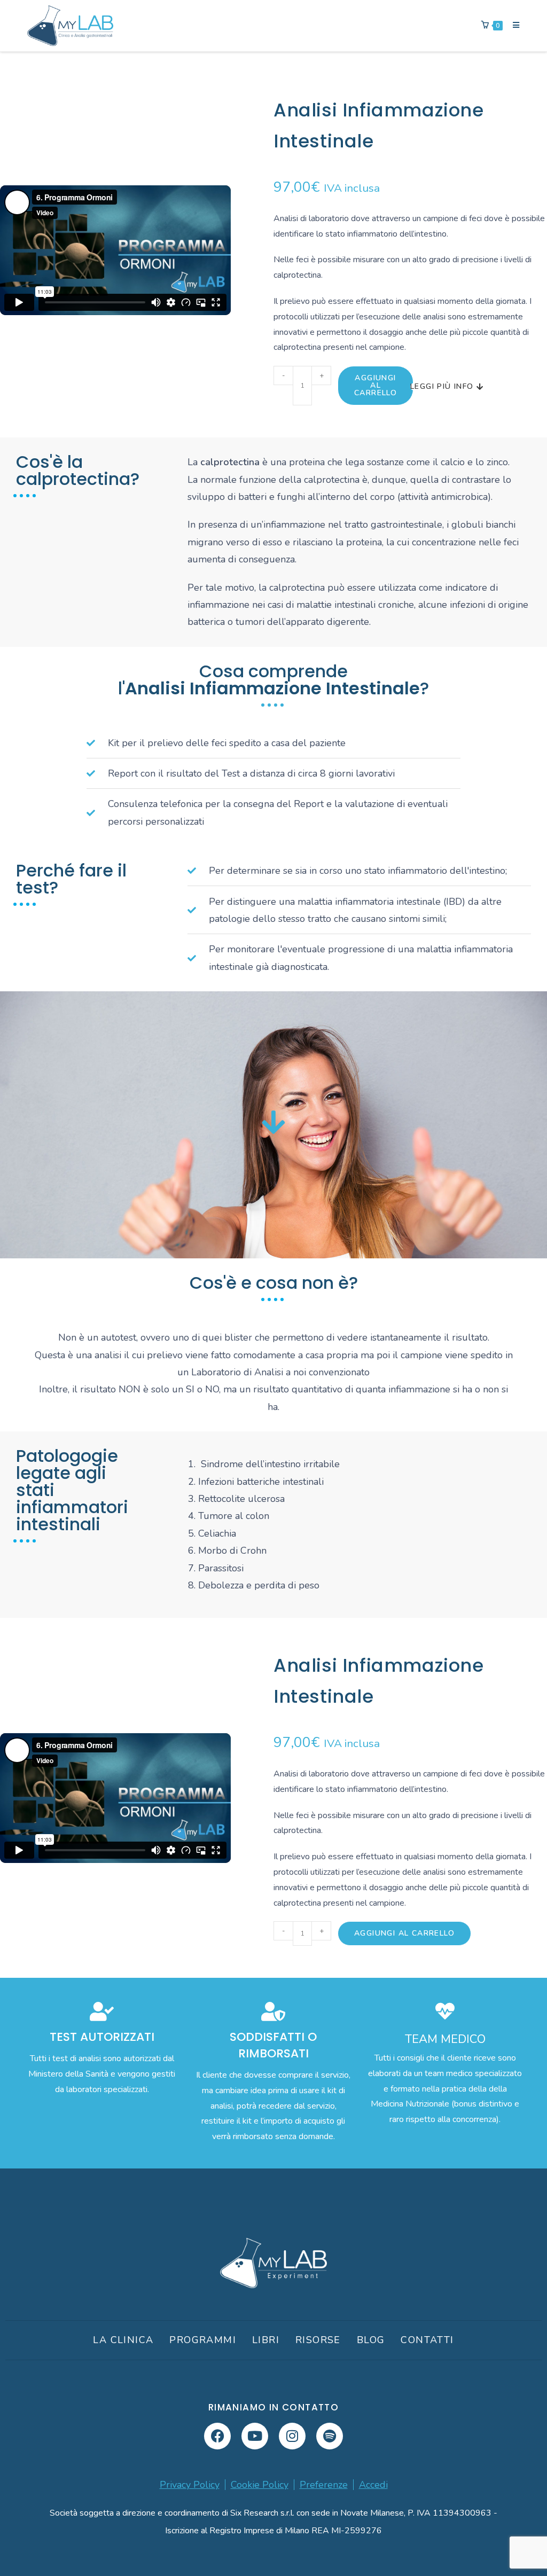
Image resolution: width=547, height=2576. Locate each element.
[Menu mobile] (512, 25)
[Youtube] (255, 2436)
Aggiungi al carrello (376, 385)
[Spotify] (330, 2436)
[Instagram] (292, 2436)
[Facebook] (217, 2436)
